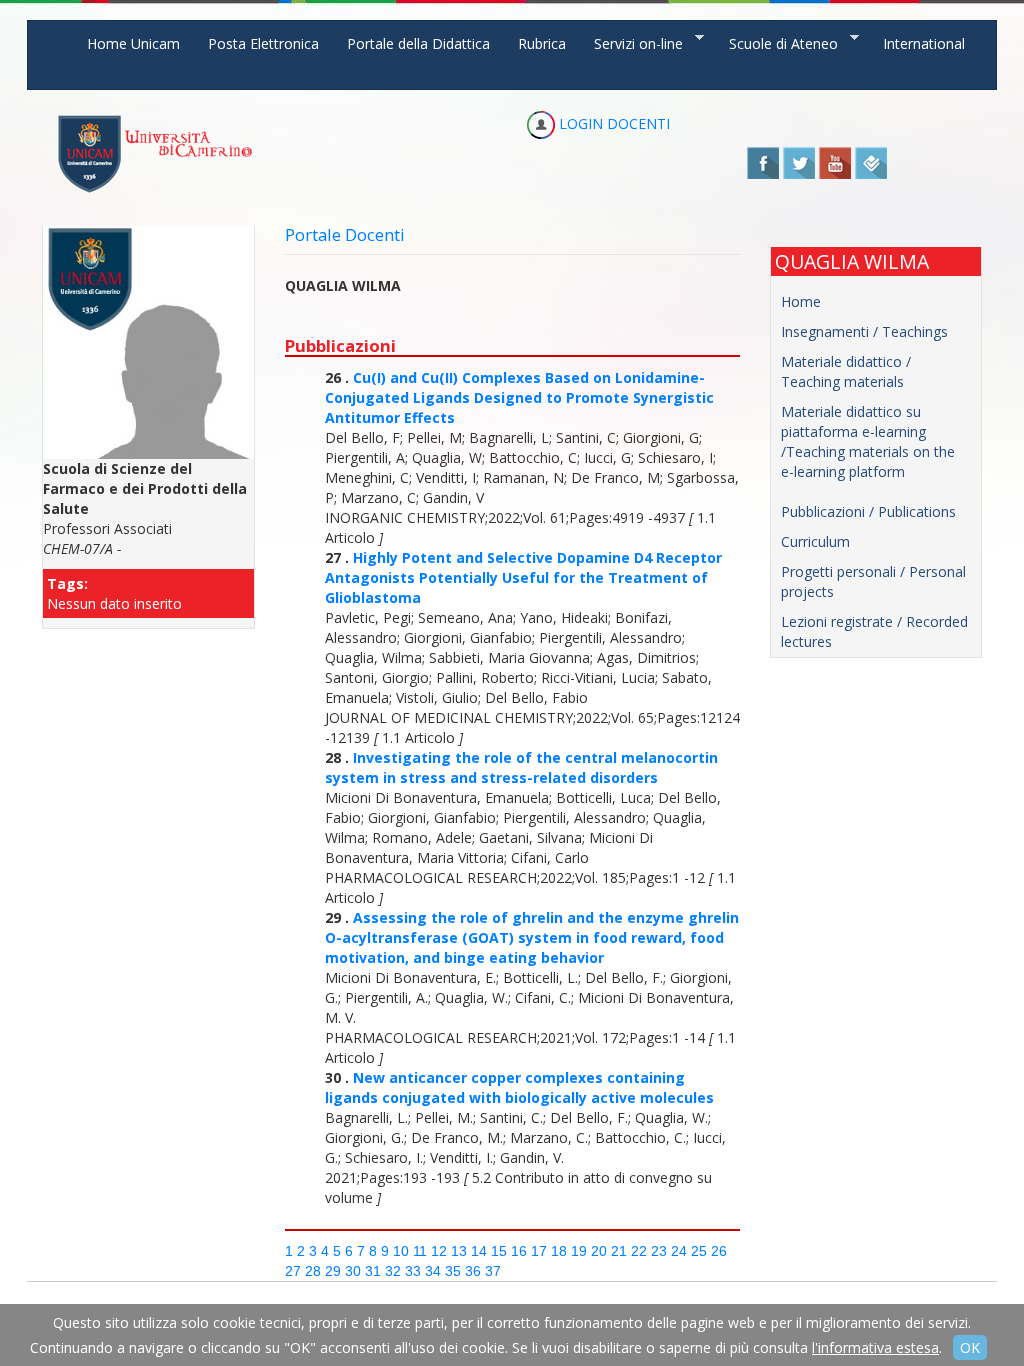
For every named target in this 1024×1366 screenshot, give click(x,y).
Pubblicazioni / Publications (868, 511)
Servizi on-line (631, 43)
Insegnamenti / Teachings (864, 331)
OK (970, 1347)
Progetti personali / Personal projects (873, 581)
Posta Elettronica (263, 43)
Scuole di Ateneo (776, 43)
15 (499, 1251)
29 (333, 1271)
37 (493, 1271)
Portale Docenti (345, 234)
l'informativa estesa (875, 1347)
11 (420, 1251)
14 (479, 1251)
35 (453, 1271)
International (924, 43)
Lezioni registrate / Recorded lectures (874, 631)
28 (313, 1271)
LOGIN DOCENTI (612, 123)
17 (539, 1251)
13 (459, 1251)
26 (719, 1251)
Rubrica (542, 43)
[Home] (154, 154)
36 (473, 1271)
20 (599, 1251)
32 (393, 1271)
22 (639, 1251)
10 (401, 1251)
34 (433, 1271)
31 (373, 1271)
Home (801, 301)
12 (439, 1251)
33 (413, 1271)
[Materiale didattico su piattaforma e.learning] (876, 492)
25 (699, 1251)
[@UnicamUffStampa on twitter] (799, 161)
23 (659, 1251)
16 (519, 1251)
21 (619, 1251)
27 (293, 1271)
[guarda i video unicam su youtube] (835, 161)
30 (353, 1271)
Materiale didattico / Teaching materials (846, 371)
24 (679, 1251)
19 (579, 1251)
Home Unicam (133, 43)
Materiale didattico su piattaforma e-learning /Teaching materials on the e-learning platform (868, 441)
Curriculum (815, 541)
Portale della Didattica (418, 43)
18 (559, 1251)
